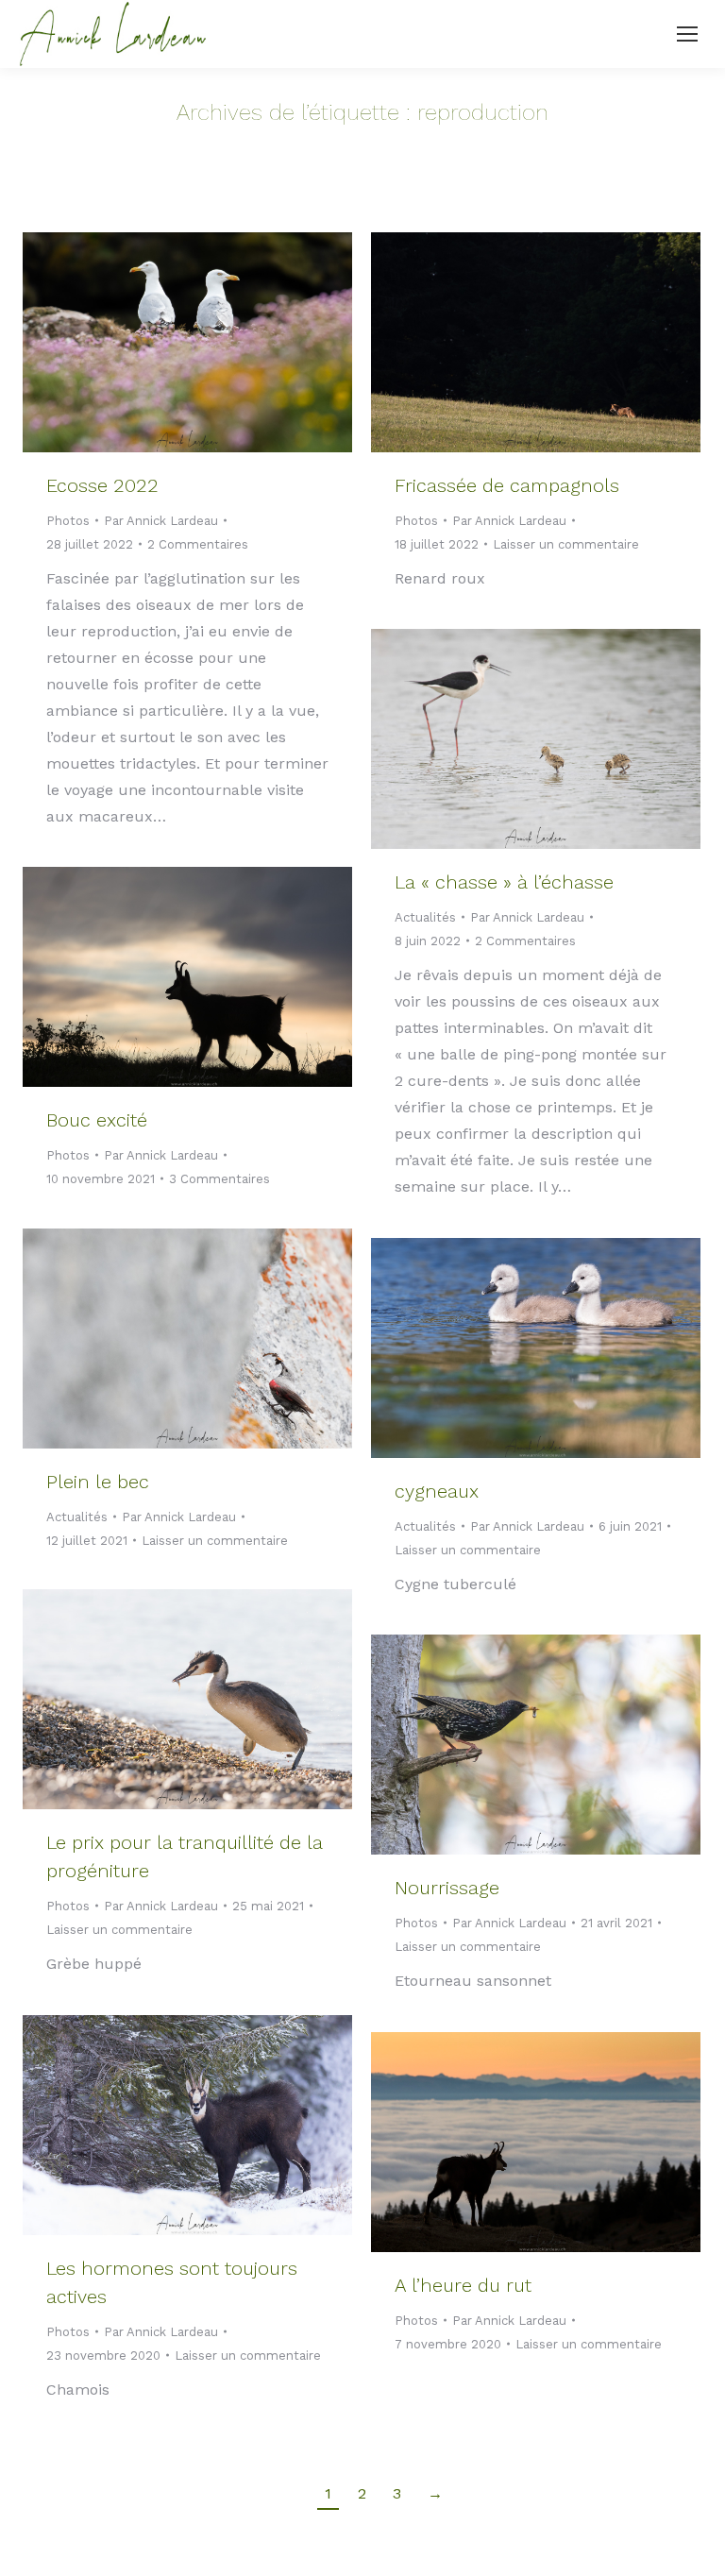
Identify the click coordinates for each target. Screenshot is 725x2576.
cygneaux (437, 1491)
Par (161, 521)
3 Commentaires (219, 1179)
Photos (68, 521)
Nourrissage (447, 1888)
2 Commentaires (198, 544)
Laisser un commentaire (566, 544)
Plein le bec (98, 1482)
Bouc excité (97, 1120)
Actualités (425, 917)
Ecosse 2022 (102, 485)
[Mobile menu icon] (687, 34)
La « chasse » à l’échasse (504, 882)
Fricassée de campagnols (507, 485)
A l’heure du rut (463, 2285)
